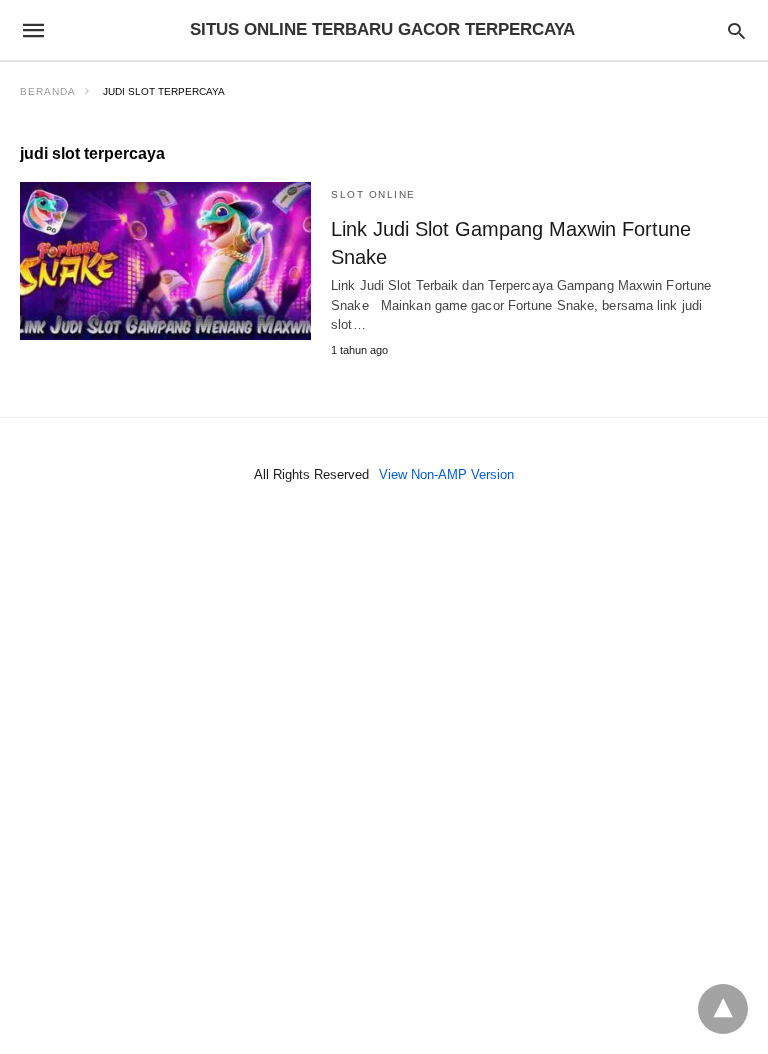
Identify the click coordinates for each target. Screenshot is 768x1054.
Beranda (48, 91)
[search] (736, 30)
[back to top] (723, 1009)
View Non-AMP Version (446, 474)
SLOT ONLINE (373, 194)
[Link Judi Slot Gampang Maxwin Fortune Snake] (165, 261)
